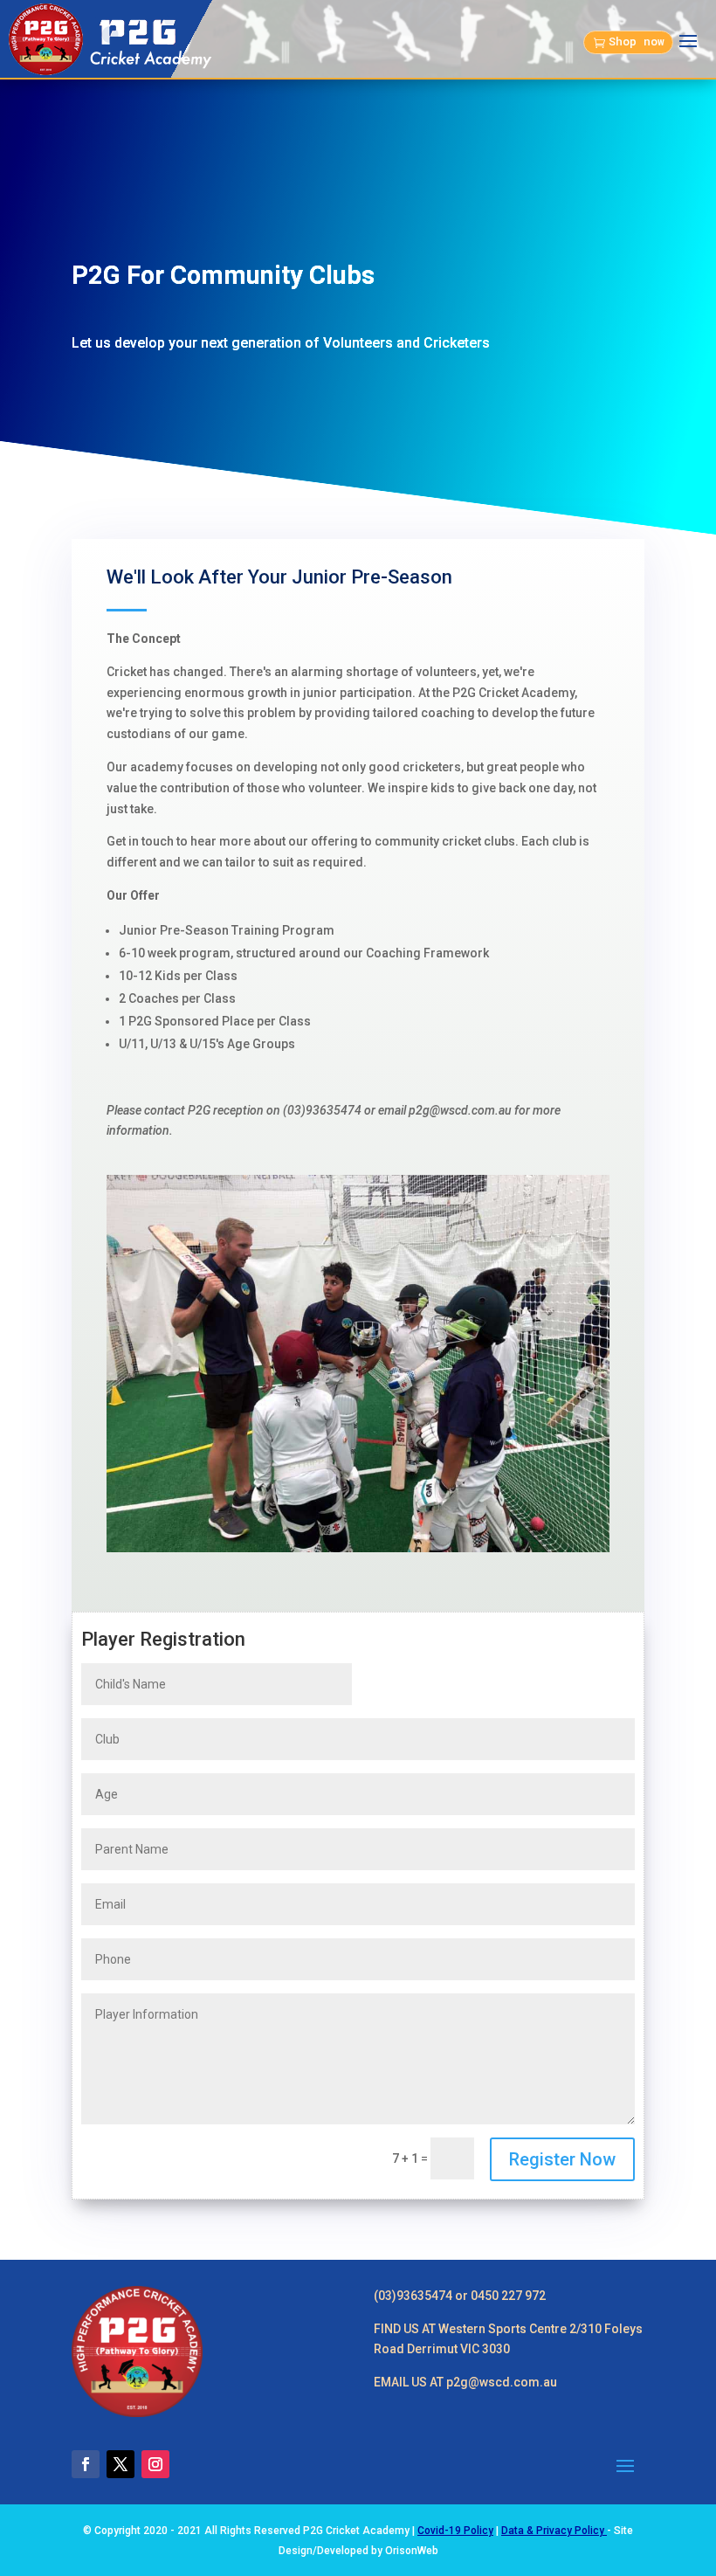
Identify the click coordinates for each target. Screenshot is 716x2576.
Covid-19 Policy (455, 2531)
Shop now (637, 41)
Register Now (562, 2159)
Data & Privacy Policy (554, 2531)
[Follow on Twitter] (120, 2464)
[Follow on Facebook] (86, 2464)
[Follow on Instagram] (155, 2464)
